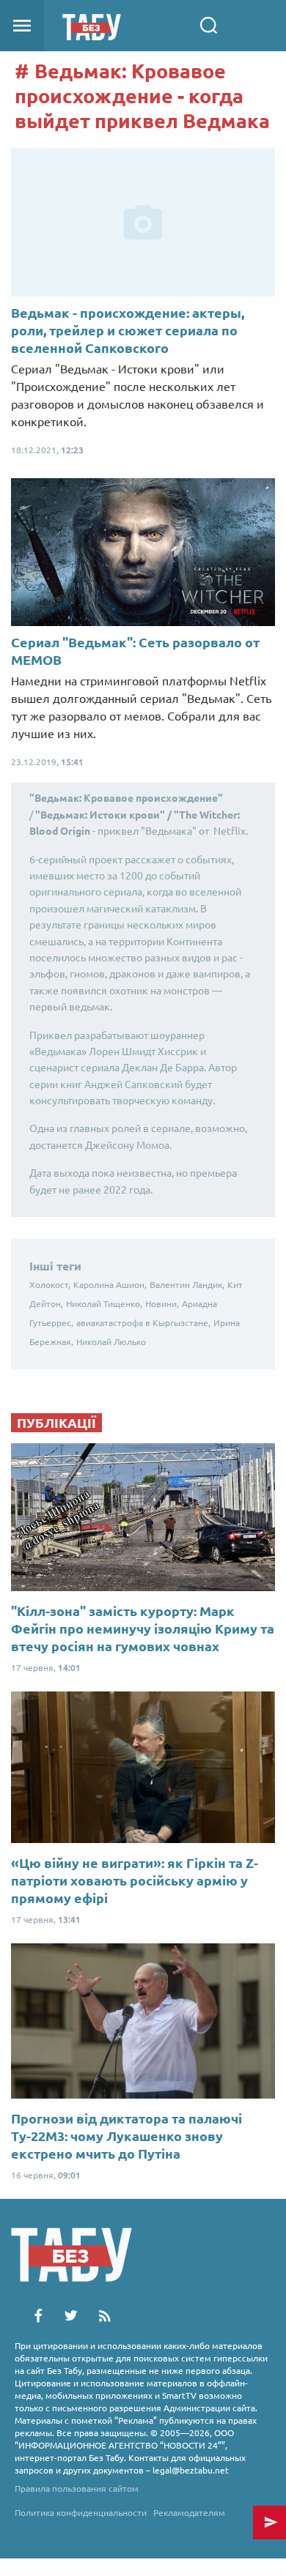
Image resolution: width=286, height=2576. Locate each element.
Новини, (162, 1304)
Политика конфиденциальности (81, 2513)
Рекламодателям (189, 2513)
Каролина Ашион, (110, 1285)
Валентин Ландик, (187, 1285)
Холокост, (50, 1285)
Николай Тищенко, (104, 1304)
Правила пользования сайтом (77, 2488)
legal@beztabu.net (191, 2470)
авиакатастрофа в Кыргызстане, (143, 1323)
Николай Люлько (111, 1342)
